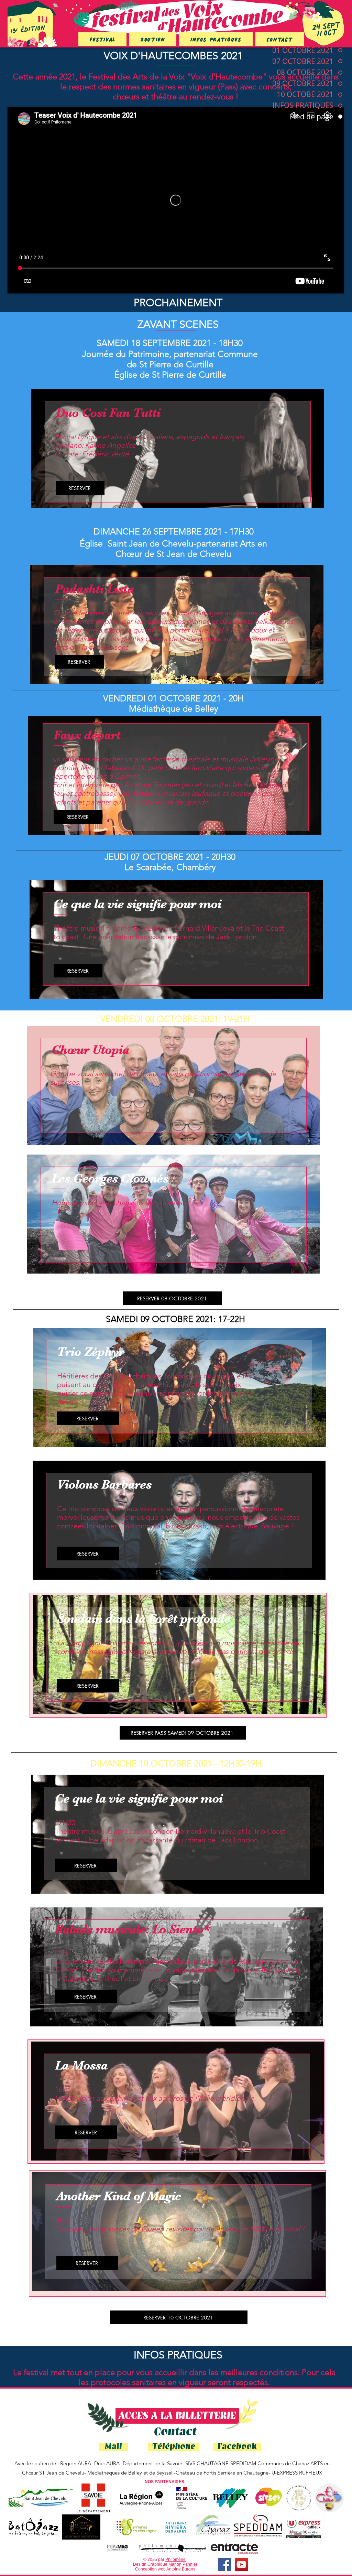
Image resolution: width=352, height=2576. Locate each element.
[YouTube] (241, 2564)
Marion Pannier (183, 2564)
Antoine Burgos (181, 2569)
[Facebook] (225, 2564)
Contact (175, 2432)
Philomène (175, 2559)
